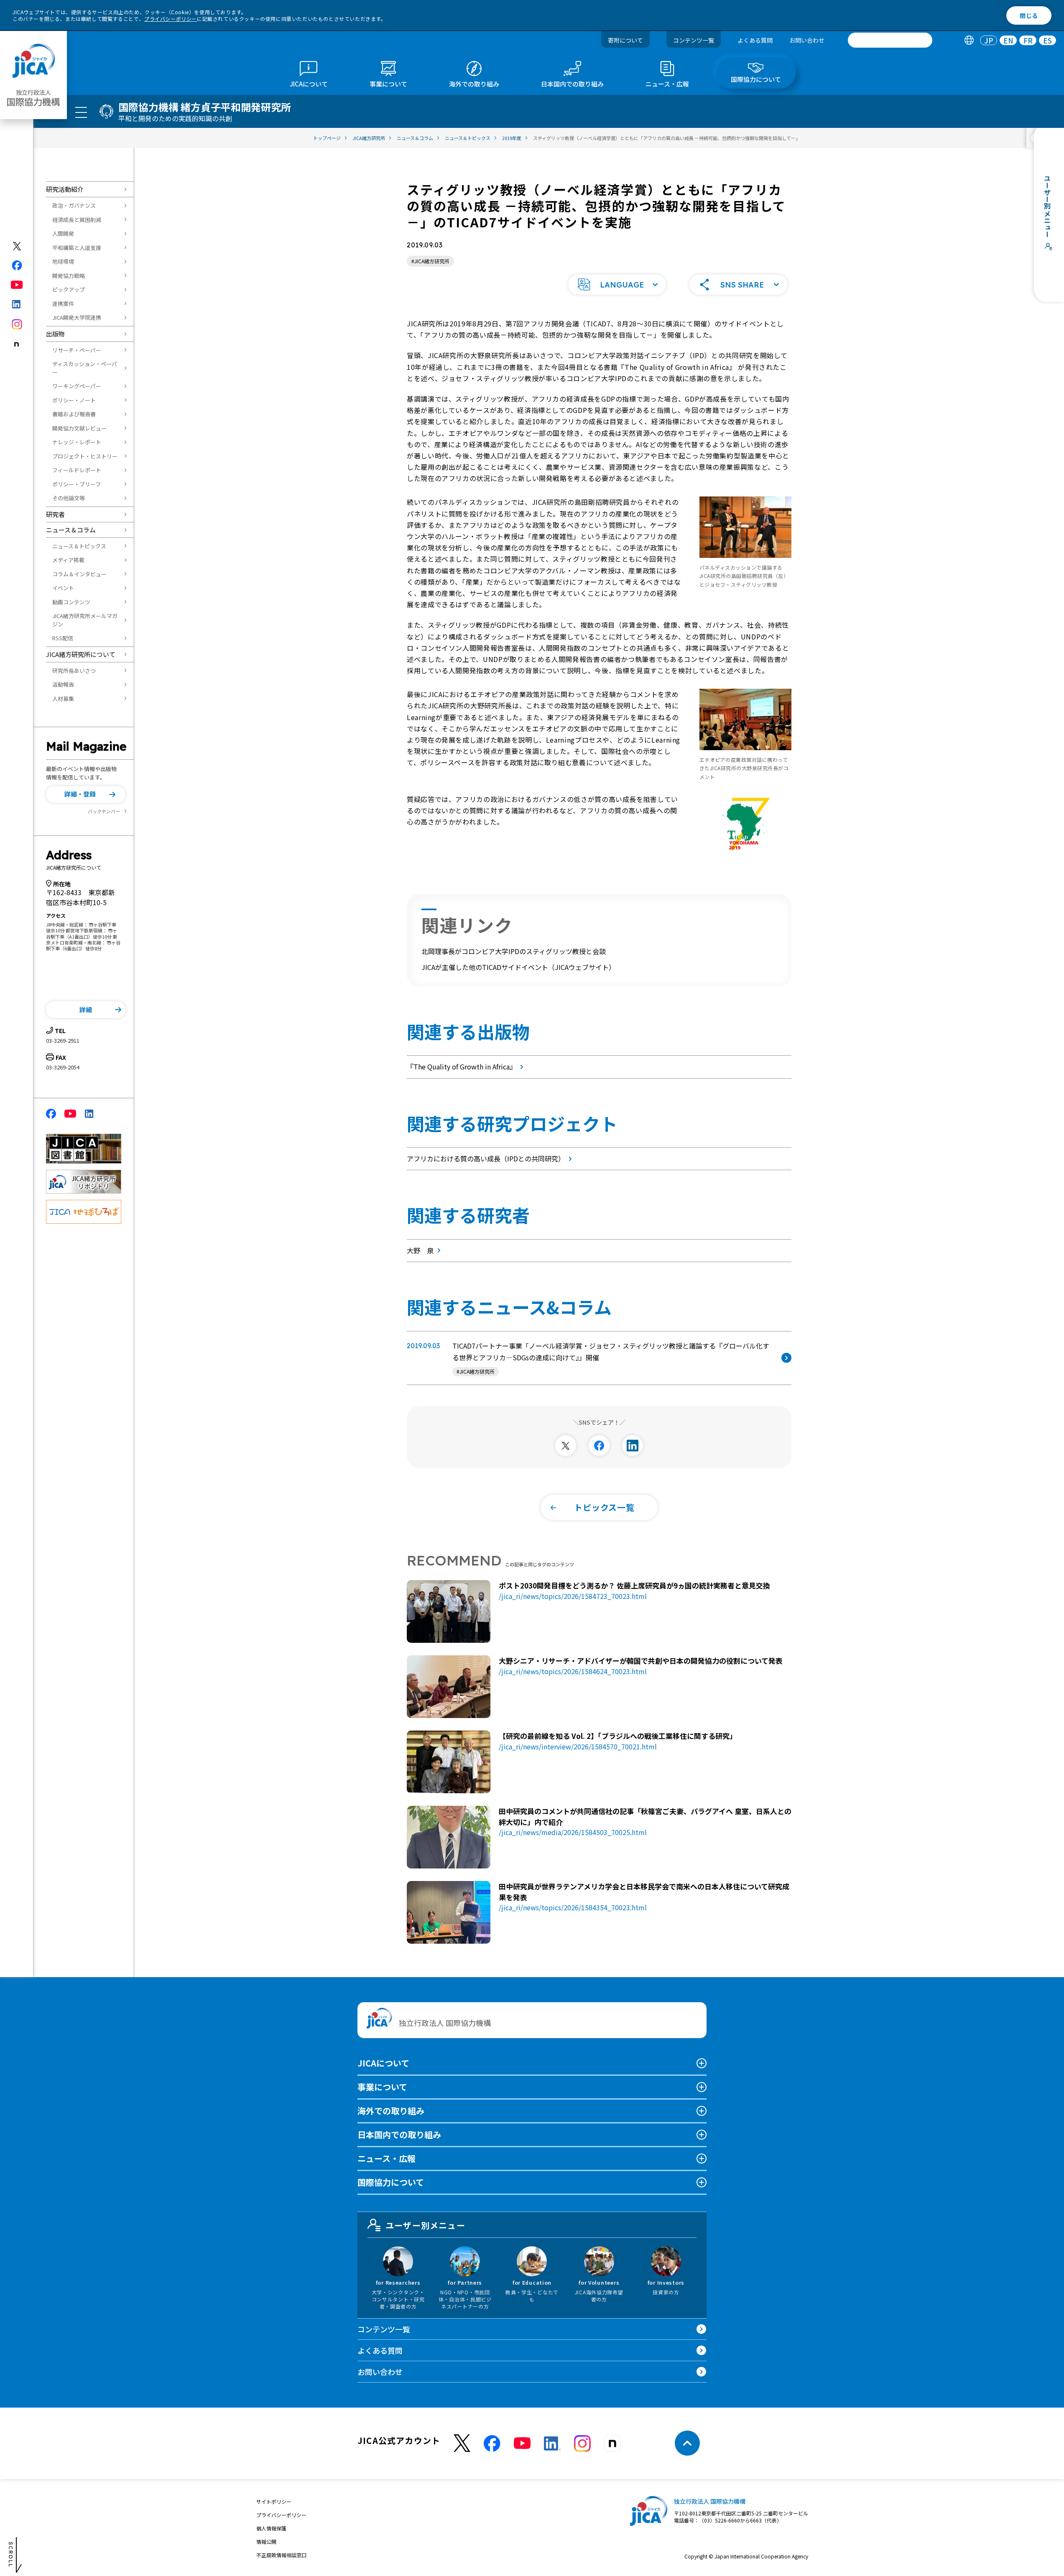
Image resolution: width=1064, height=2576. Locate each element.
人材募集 (63, 699)
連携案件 (63, 304)
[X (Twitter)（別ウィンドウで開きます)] (17, 246)
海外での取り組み (391, 2111)
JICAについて (383, 2063)
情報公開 (266, 2542)
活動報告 (63, 684)
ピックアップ (69, 289)
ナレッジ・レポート (77, 442)
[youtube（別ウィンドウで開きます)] (17, 285)
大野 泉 (420, 1250)
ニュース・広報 (387, 2158)
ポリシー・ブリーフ (77, 484)
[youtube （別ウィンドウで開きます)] (522, 2443)
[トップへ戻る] (687, 2443)
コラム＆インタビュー (79, 574)
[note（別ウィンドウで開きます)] (17, 345)
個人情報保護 (271, 2528)
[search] (890, 40)
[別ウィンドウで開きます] (566, 1446)
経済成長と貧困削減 (77, 220)
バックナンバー (104, 811)
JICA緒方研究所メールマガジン (85, 620)
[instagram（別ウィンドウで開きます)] (17, 324)
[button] (86, 794)
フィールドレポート (77, 470)
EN (1008, 40)
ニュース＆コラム (71, 530)
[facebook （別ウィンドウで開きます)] (492, 2444)
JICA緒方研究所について (81, 654)
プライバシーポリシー (171, 19)
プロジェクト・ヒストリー (85, 456)
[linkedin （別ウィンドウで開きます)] (552, 2444)
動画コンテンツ (71, 602)
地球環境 (63, 261)
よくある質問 (755, 40)
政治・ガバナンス (74, 205)
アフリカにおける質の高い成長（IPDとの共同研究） (486, 1158)
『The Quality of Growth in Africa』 (462, 1067)
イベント (63, 588)
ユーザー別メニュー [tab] (425, 2225)
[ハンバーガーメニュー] (81, 112)
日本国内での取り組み (399, 2134)
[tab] (969, 40)
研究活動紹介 (65, 189)
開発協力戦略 (69, 276)
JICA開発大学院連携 (77, 317)
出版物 (55, 334)
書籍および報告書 (74, 414)
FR (1028, 40)
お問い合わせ (807, 40)
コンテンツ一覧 (694, 40)
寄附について (625, 40)
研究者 (55, 514)
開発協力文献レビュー (79, 428)
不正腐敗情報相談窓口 (281, 2555)
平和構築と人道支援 (77, 248)
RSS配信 (63, 638)
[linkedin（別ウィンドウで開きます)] (17, 304)
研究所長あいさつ (74, 671)
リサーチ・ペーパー (77, 350)
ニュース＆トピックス (79, 546)
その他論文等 (69, 498)
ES (1047, 40)
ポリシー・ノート (74, 400)
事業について (382, 2087)
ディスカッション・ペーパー (85, 368)
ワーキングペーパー (77, 386)
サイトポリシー (274, 2501)
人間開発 (63, 233)
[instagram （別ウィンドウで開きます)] (582, 2444)
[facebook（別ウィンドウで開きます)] (17, 265)
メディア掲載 (68, 560)
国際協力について (391, 2182)
